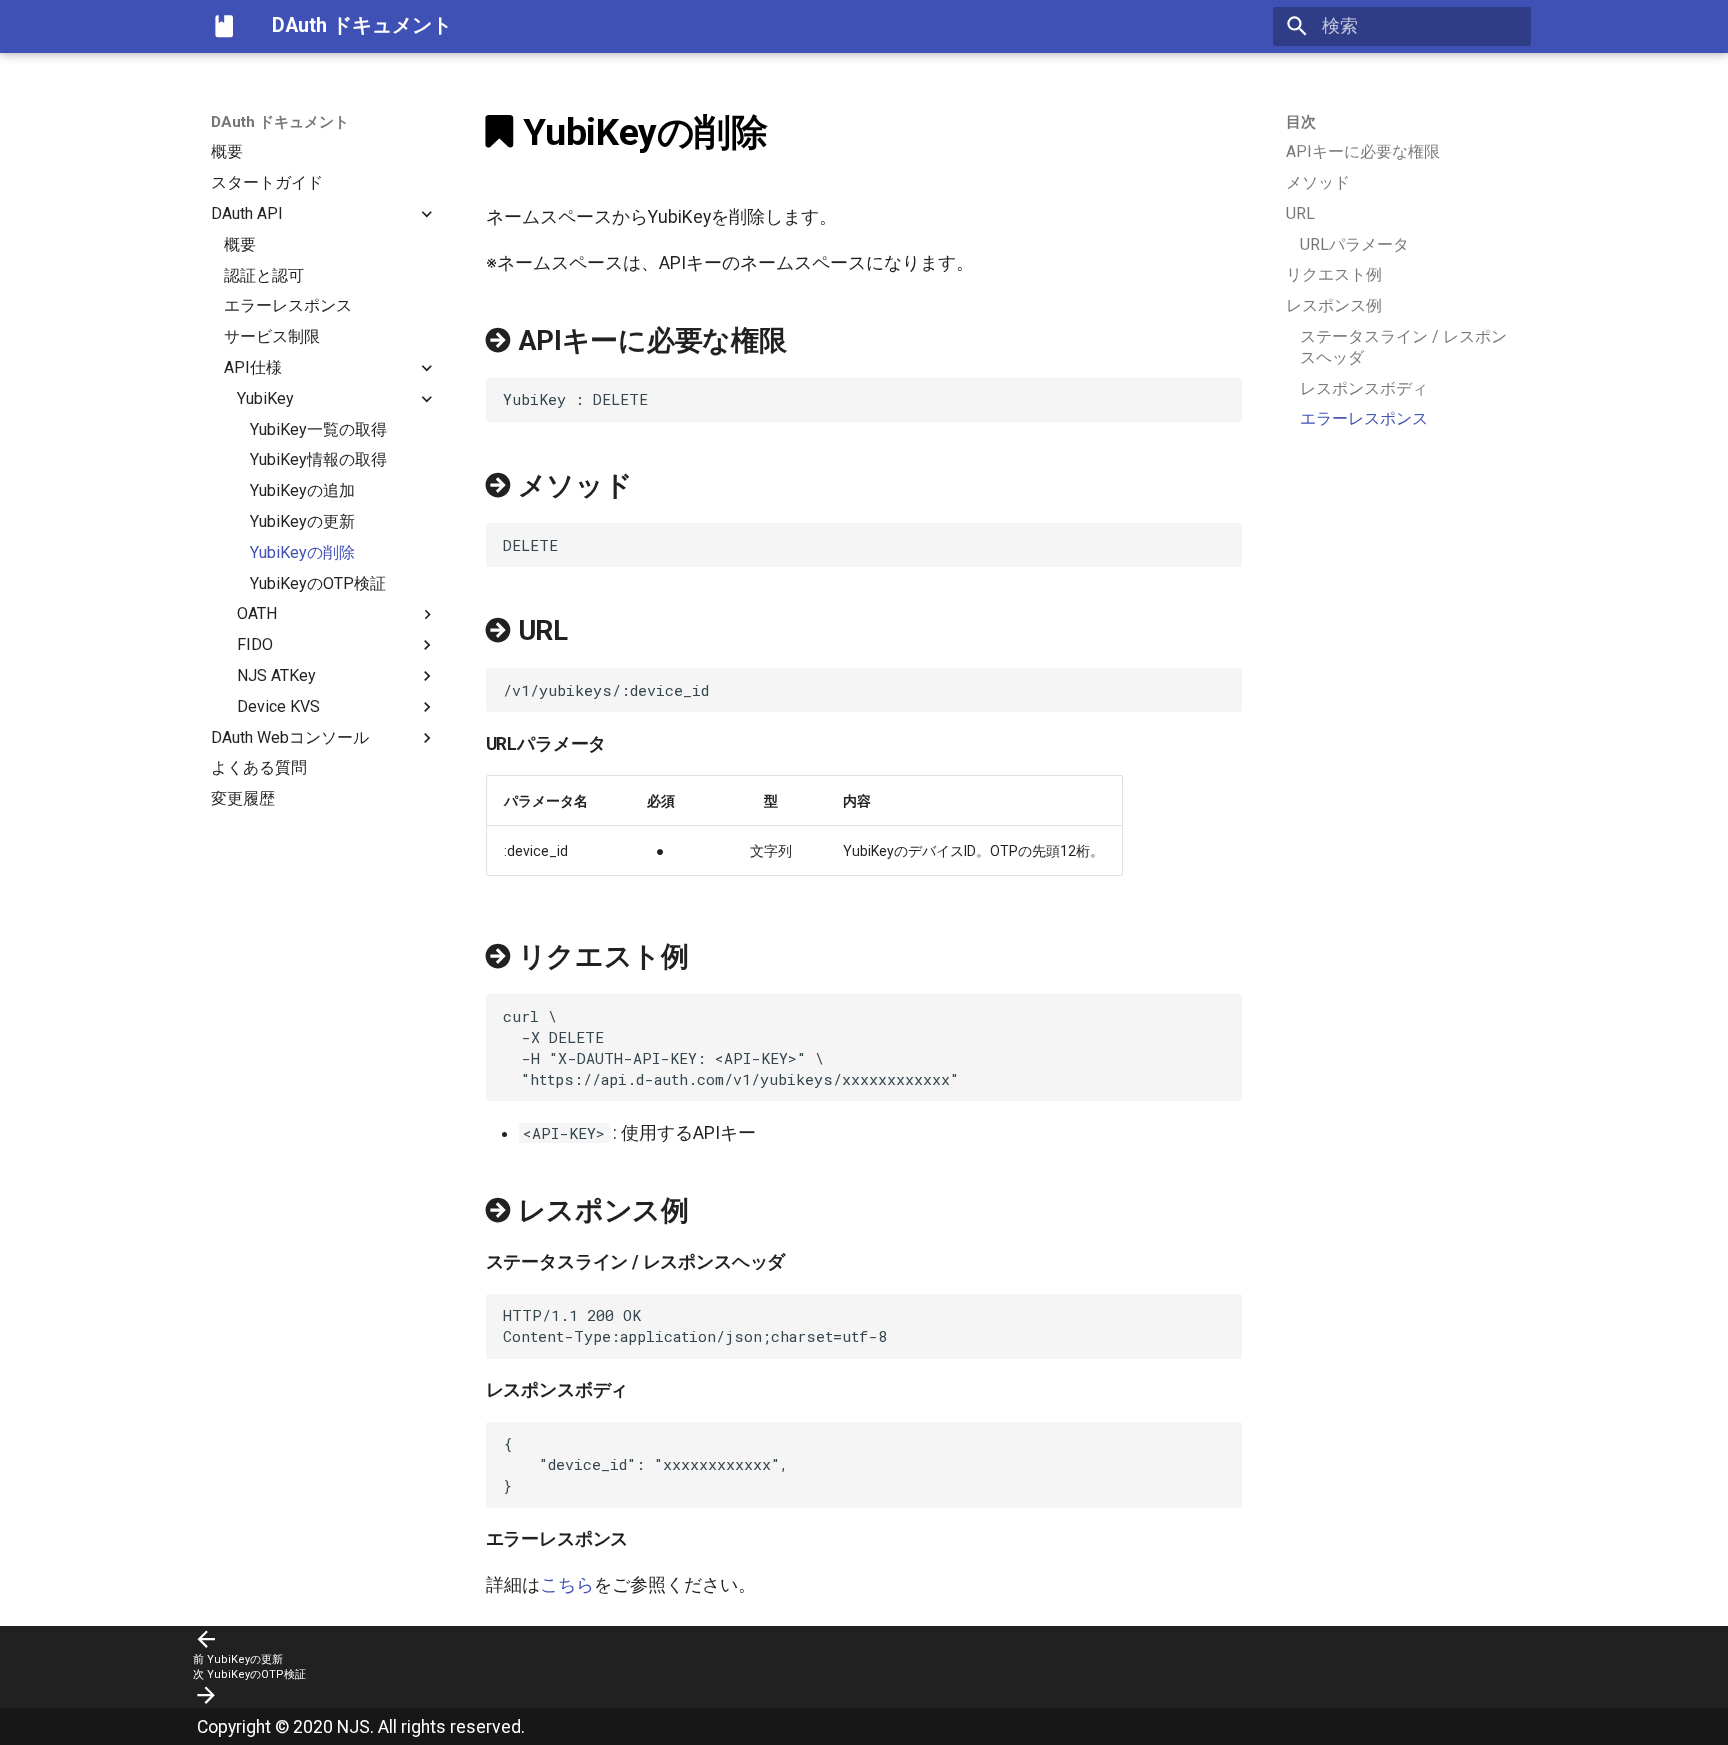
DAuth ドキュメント (280, 122)
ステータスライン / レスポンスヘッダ (1403, 347)
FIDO (255, 644)
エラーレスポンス (288, 305)
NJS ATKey (276, 675)
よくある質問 (259, 767)
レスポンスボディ (1364, 388)
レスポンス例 (1334, 305)
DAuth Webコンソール (290, 736)
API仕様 (253, 367)
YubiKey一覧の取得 (318, 428)
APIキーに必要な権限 (1363, 151)
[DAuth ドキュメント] (224, 26)
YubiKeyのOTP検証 (318, 582)
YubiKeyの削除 (302, 552)
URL (1300, 213)
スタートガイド (267, 182)
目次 (1301, 122)
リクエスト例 (1334, 274)
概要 (227, 151)
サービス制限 (272, 336)
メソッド (1318, 182)
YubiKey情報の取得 (318, 459)
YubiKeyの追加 (302, 490)
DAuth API (247, 213)
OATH (257, 613)
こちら (567, 1585)
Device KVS (278, 706)
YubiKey (265, 398)
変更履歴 (243, 798)
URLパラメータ (1354, 244)
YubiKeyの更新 (302, 521)
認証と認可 (264, 274)
